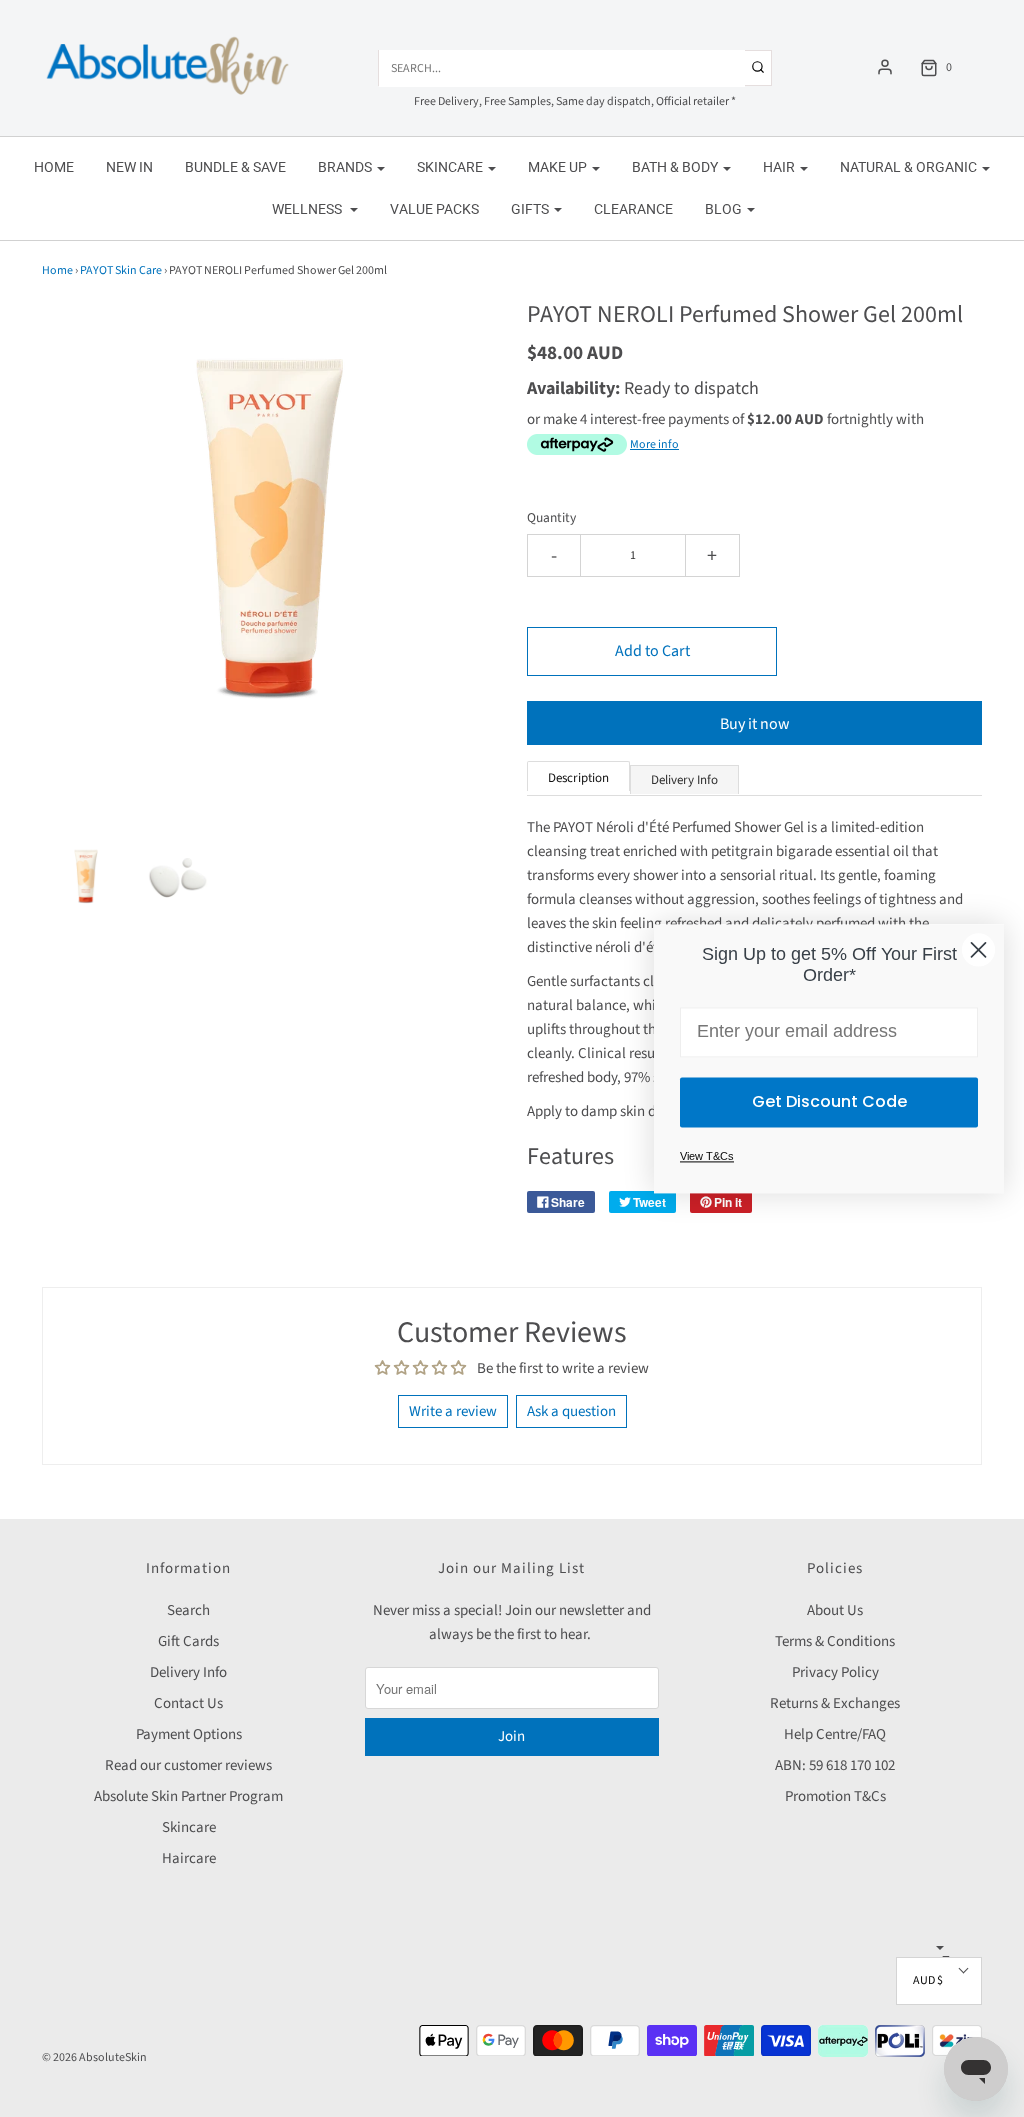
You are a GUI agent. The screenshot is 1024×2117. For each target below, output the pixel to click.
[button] (86, 877)
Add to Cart (652, 651)
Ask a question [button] (571, 1411)
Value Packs (434, 209)
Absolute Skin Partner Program (188, 1796)
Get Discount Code (829, 1101)
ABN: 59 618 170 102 (835, 1765)
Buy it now (755, 724)
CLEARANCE (633, 209)
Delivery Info (188, 1672)
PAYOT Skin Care (121, 270)
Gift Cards (188, 1641)
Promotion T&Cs (835, 1796)
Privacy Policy (835, 1672)
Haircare (189, 1858)
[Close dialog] (978, 949)
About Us (835, 1610)
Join (511, 1736)
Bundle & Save (235, 167)
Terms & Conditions (835, 1641)
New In (129, 167)
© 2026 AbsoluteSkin (94, 2057)
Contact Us (188, 1703)
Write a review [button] (453, 1411)
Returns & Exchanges (835, 1703)
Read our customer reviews (188, 1765)
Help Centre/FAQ (835, 1734)
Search (188, 1610)
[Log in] (885, 67)
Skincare (189, 1827)
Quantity (551, 517)
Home (54, 167)
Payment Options (189, 1734)
